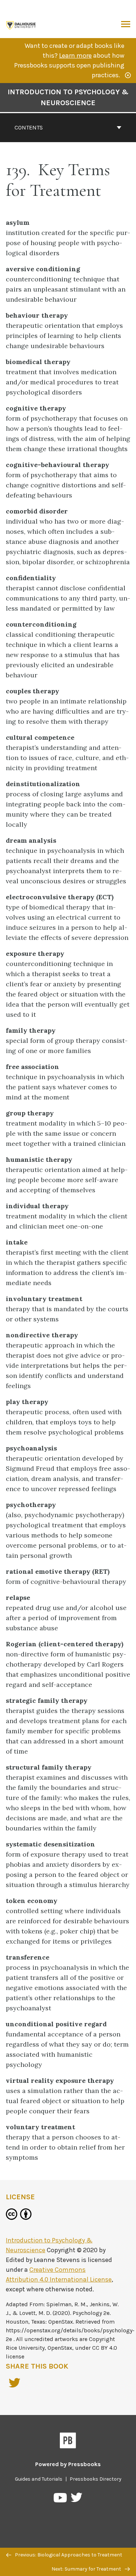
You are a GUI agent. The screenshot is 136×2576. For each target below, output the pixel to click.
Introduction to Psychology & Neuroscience (68, 97)
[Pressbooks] (68, 2442)
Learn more (75, 55)
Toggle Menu (126, 25)
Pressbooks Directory (96, 2479)
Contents (29, 127)
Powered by (68, 2464)
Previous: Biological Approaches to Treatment (68, 2555)
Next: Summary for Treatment (87, 2569)
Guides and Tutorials (39, 2479)
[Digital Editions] (21, 24)
